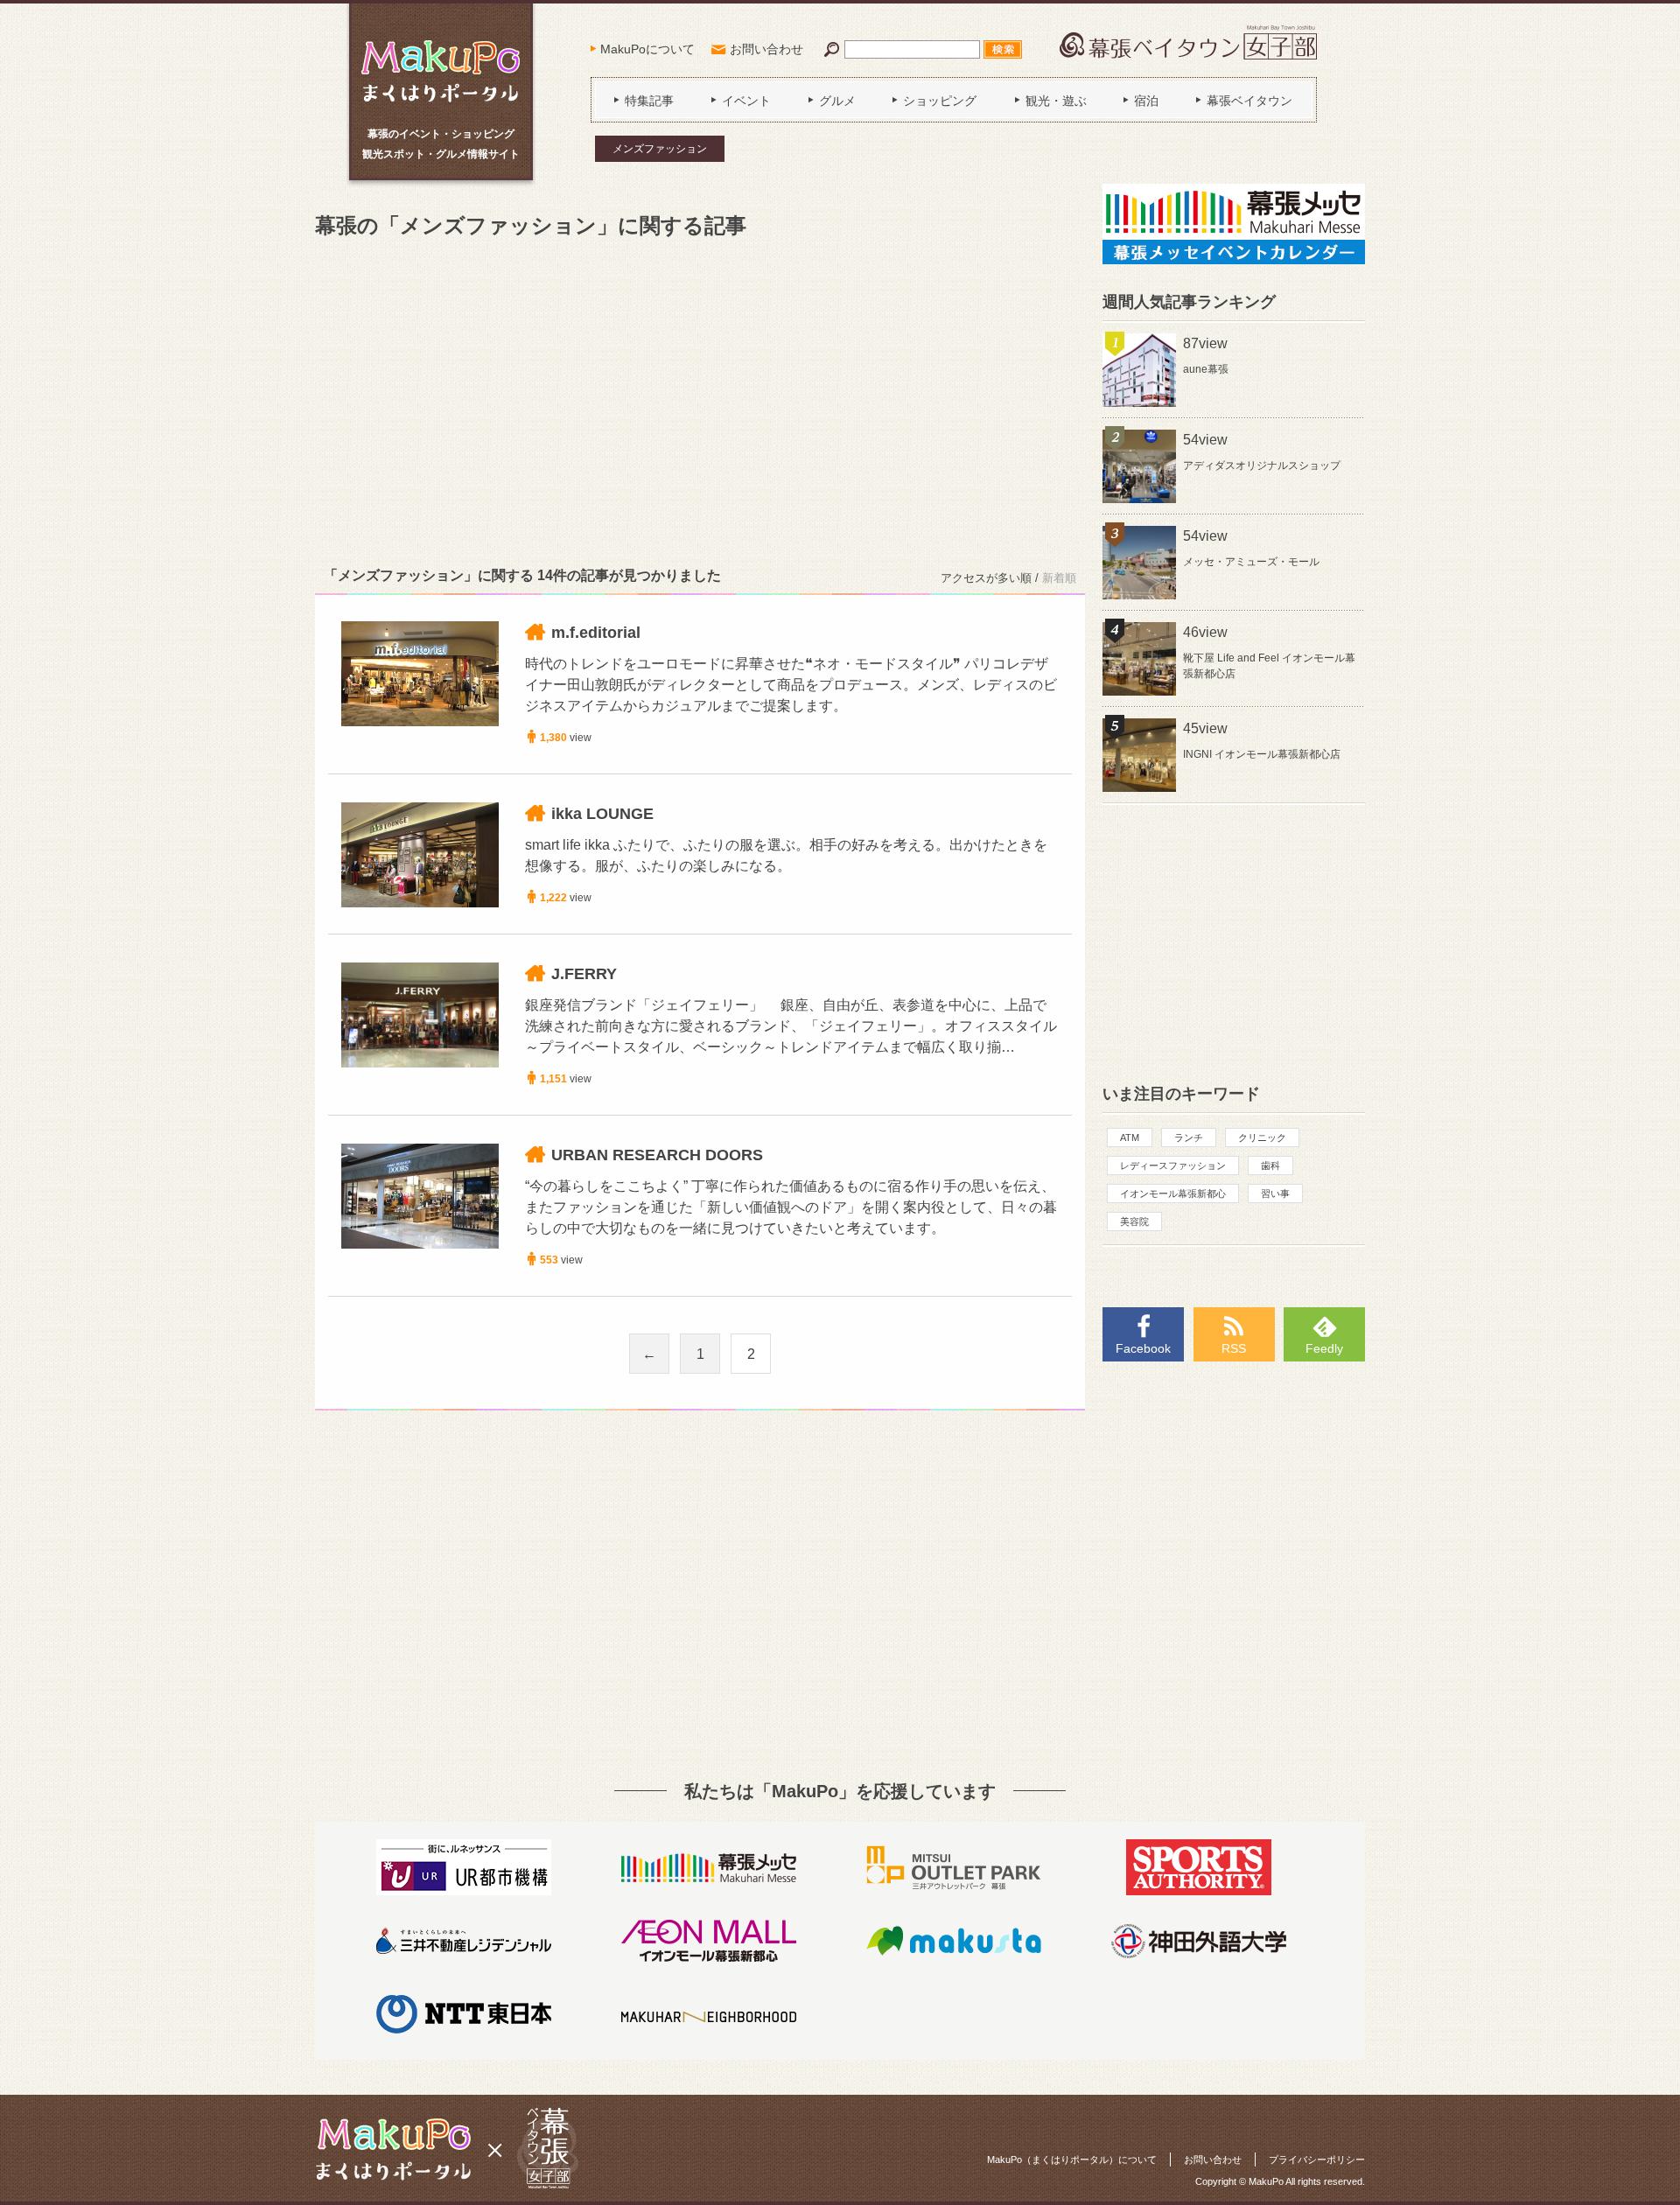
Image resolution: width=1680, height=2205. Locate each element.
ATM (1130, 1137)
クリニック (1262, 1137)
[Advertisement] (700, 399)
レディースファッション (1173, 1165)
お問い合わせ (766, 49)
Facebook (1143, 1348)
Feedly (1324, 1348)
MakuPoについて (647, 49)
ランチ (1189, 1137)
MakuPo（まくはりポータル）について (1072, 2159)
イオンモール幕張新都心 (1173, 1193)
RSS (1234, 1348)
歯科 (1270, 1165)
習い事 (1275, 1193)
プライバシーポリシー (1317, 2159)
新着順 (1059, 578)
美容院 (1134, 1221)
